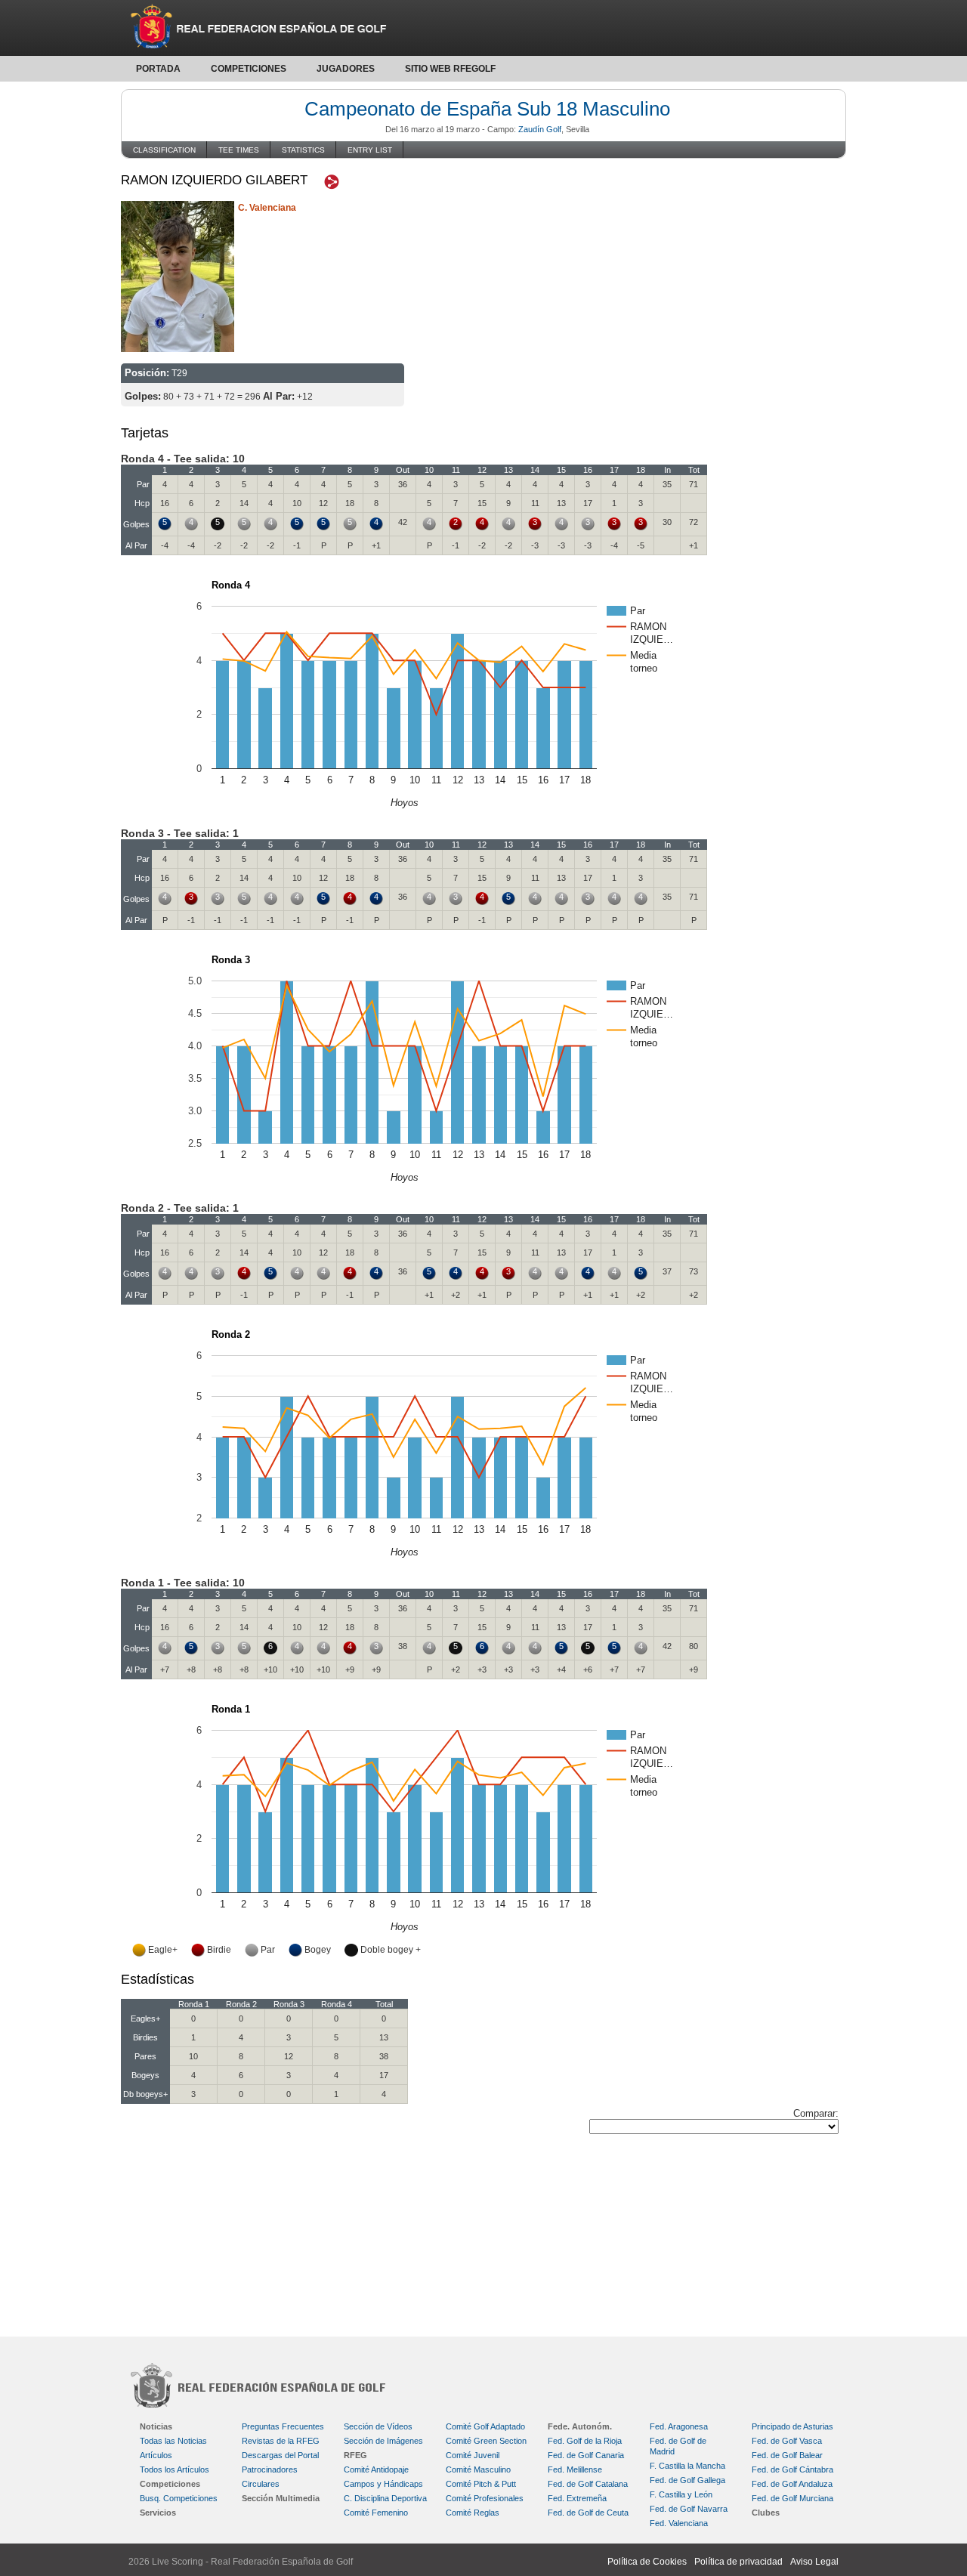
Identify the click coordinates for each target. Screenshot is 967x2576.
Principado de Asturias (792, 2426)
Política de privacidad (738, 2562)
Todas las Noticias (173, 2441)
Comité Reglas (473, 2513)
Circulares (261, 2484)
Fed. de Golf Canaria (586, 2455)
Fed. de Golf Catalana (588, 2484)
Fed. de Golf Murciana (792, 2498)
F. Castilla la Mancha (687, 2466)
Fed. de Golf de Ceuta (588, 2513)
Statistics (303, 150)
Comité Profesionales (485, 2498)
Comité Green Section (486, 2441)
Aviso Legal (814, 2562)
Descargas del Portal (280, 2455)
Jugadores (346, 69)
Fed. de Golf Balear (787, 2455)
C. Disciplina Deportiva (385, 2498)
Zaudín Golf (540, 129)
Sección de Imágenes (383, 2441)
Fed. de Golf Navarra (689, 2509)
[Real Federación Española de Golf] (483, 28)
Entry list (370, 150)
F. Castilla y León (681, 2494)
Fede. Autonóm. (580, 2426)
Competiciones (249, 69)
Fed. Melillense (575, 2469)
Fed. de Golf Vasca (787, 2441)
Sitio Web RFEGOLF (450, 69)
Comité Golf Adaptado (485, 2426)
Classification (164, 150)
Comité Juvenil (473, 2455)
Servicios (158, 2513)
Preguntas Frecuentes (283, 2426)
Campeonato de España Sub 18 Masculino (487, 109)
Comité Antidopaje (376, 2469)
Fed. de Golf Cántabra (792, 2469)
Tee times (239, 150)
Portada (158, 69)
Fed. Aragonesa (679, 2426)
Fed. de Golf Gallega (687, 2480)
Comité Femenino (376, 2513)
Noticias (156, 2426)
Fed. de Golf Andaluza (792, 2484)
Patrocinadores (270, 2469)
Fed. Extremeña (577, 2498)
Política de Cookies (647, 2562)
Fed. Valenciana (679, 2523)
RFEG (355, 2455)
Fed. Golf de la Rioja (585, 2441)
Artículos (156, 2455)
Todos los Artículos (175, 2469)
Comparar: (816, 2113)
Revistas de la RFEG (281, 2441)
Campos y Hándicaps (383, 2484)
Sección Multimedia (281, 2498)
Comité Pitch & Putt (481, 2484)
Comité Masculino (478, 2469)
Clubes (766, 2513)
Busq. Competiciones (179, 2498)
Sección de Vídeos (378, 2426)
